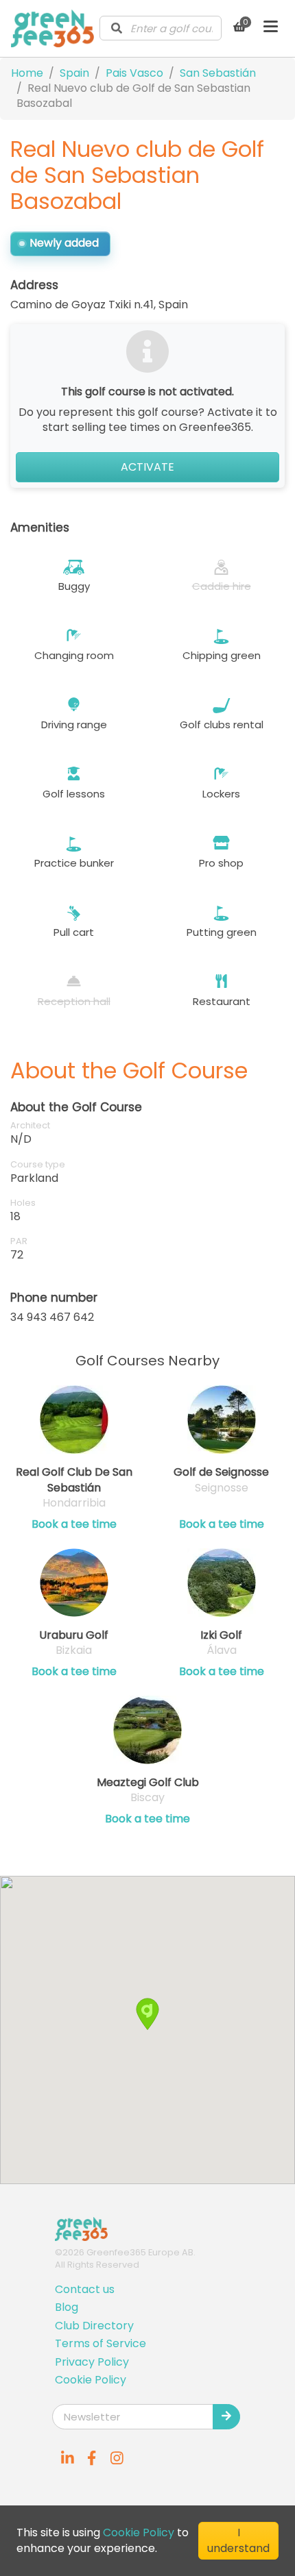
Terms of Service (101, 2343)
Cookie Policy (91, 2380)
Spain (74, 73)
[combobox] (161, 28)
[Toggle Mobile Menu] (271, 28)
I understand (238, 2540)
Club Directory (94, 2326)
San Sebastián (218, 73)
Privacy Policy (92, 2362)
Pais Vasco (134, 73)
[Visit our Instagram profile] (117, 2458)
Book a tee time (74, 1524)
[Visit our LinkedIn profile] (67, 2458)
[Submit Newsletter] (226, 2416)
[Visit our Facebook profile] (92, 2458)
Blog (67, 2307)
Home (27, 73)
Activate (147, 467)
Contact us (85, 2289)
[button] (147, 2014)
